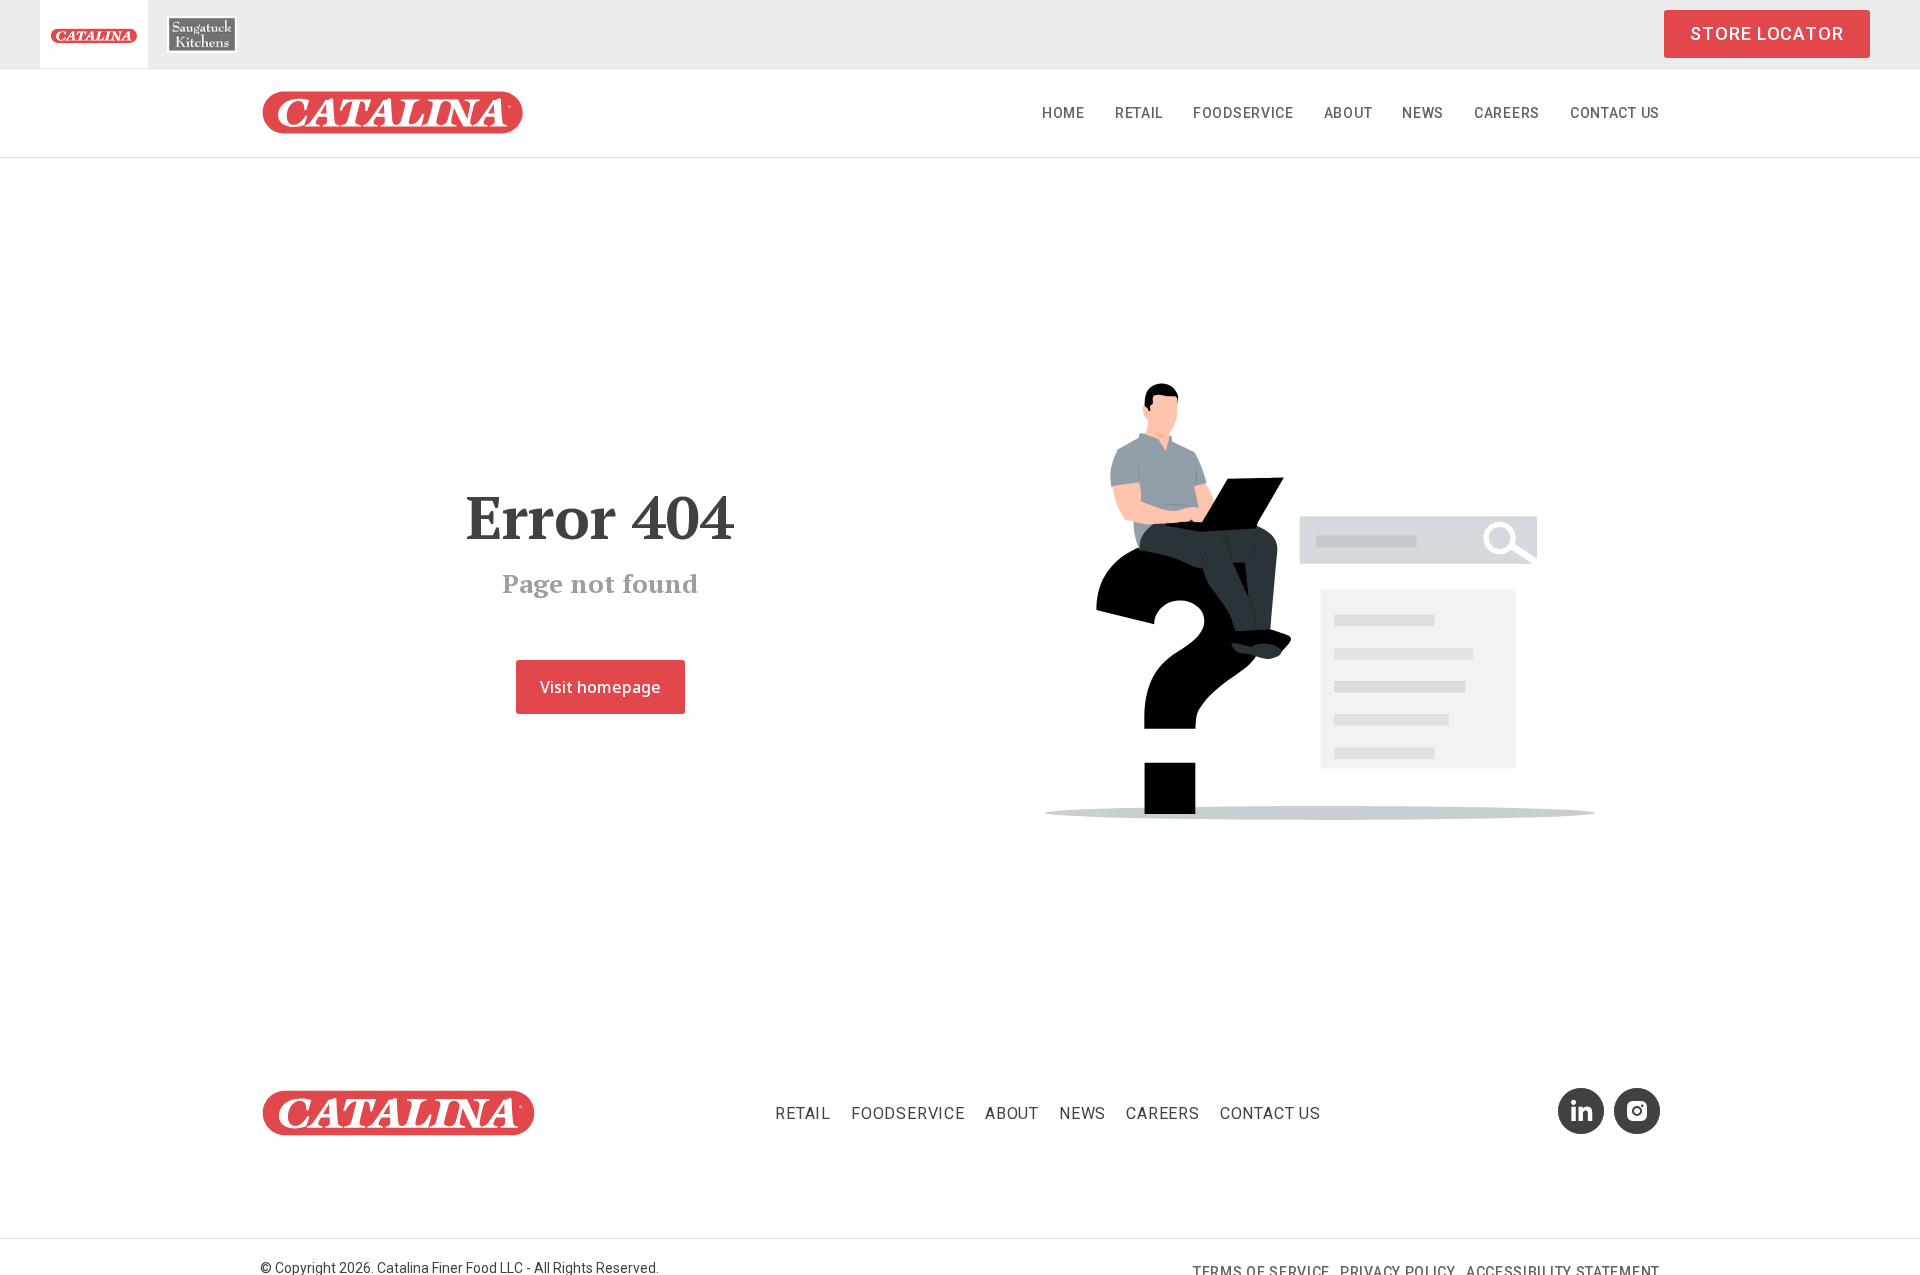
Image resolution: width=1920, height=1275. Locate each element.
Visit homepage (600, 687)
